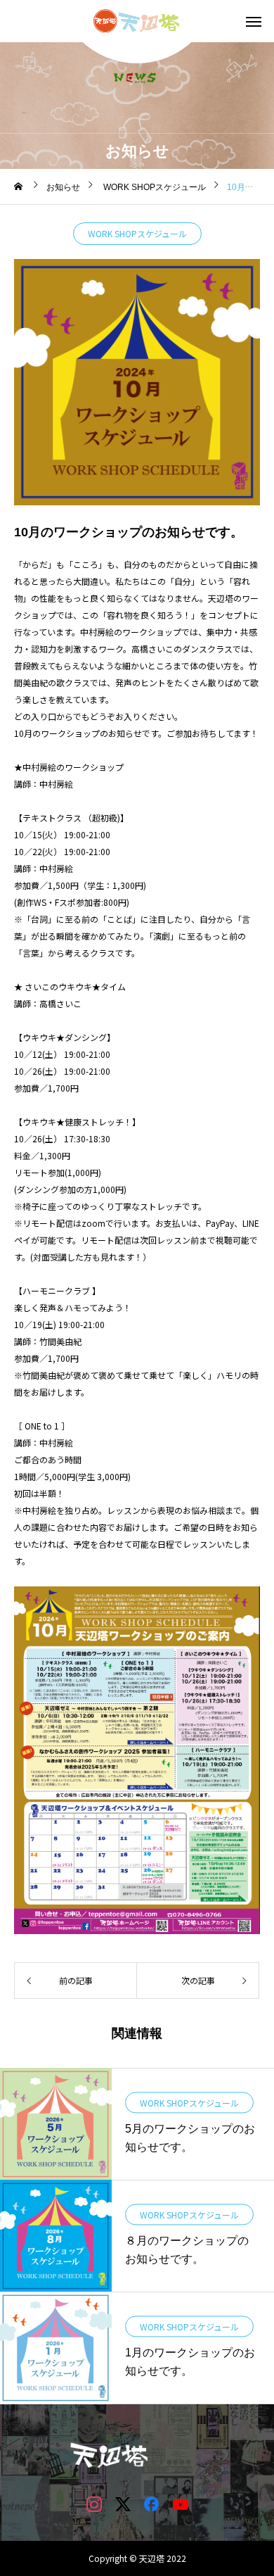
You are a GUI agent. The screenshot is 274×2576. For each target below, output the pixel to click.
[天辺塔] (137, 21)
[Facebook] (151, 2504)
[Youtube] (180, 2504)
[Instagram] (94, 2504)
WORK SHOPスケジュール (137, 233)
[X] (123, 2504)
